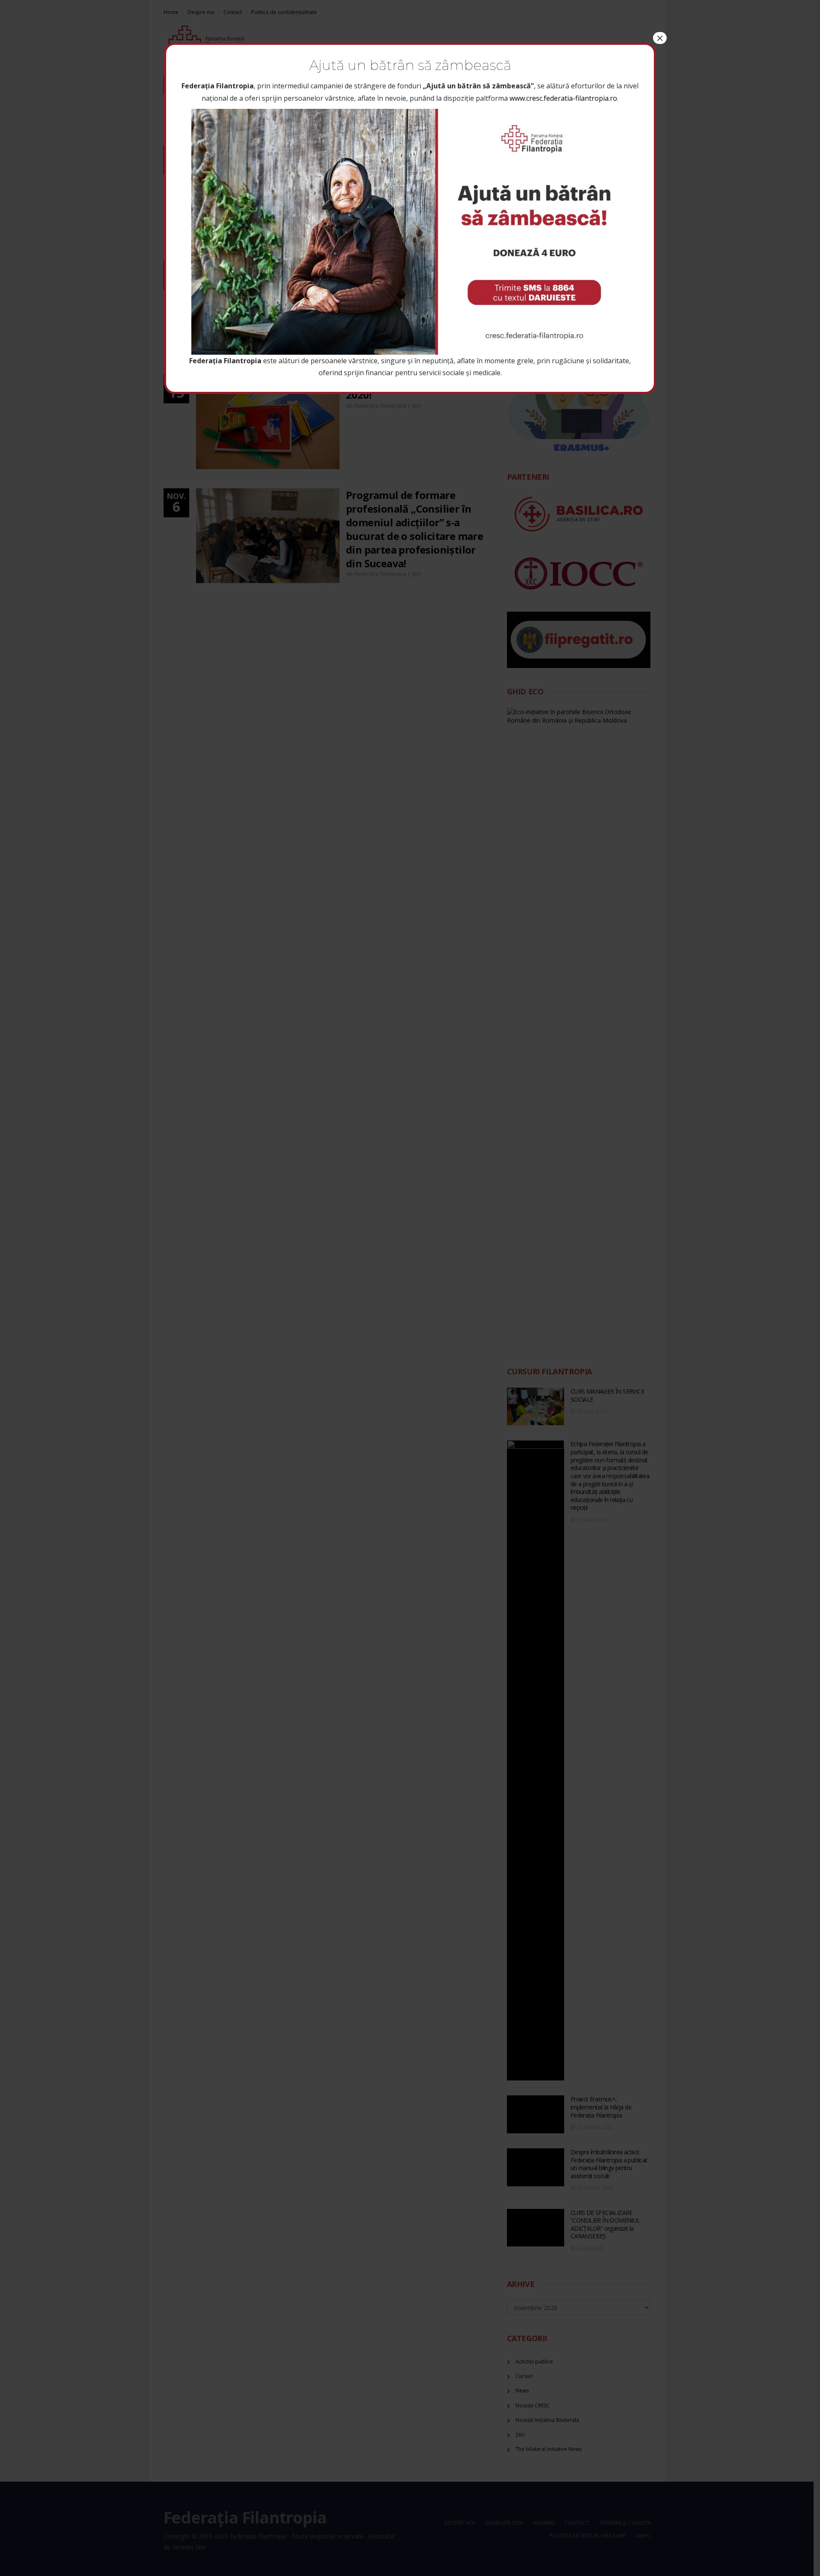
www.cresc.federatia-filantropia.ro (563, 98)
